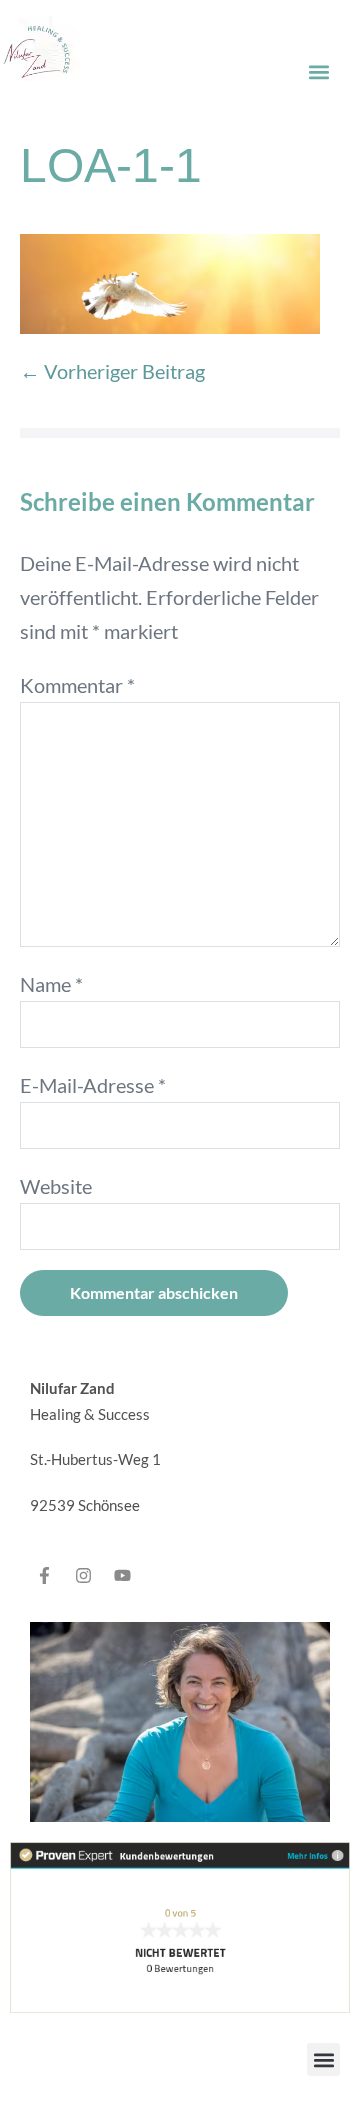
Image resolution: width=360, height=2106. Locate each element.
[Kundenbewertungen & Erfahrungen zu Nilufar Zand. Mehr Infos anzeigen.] (180, 1925)
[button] (318, 71)
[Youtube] (122, 1575)
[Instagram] (83, 1575)
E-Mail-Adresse (93, 1085)
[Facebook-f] (44, 1575)
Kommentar (77, 685)
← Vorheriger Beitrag (112, 371)
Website (56, 1186)
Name (51, 984)
